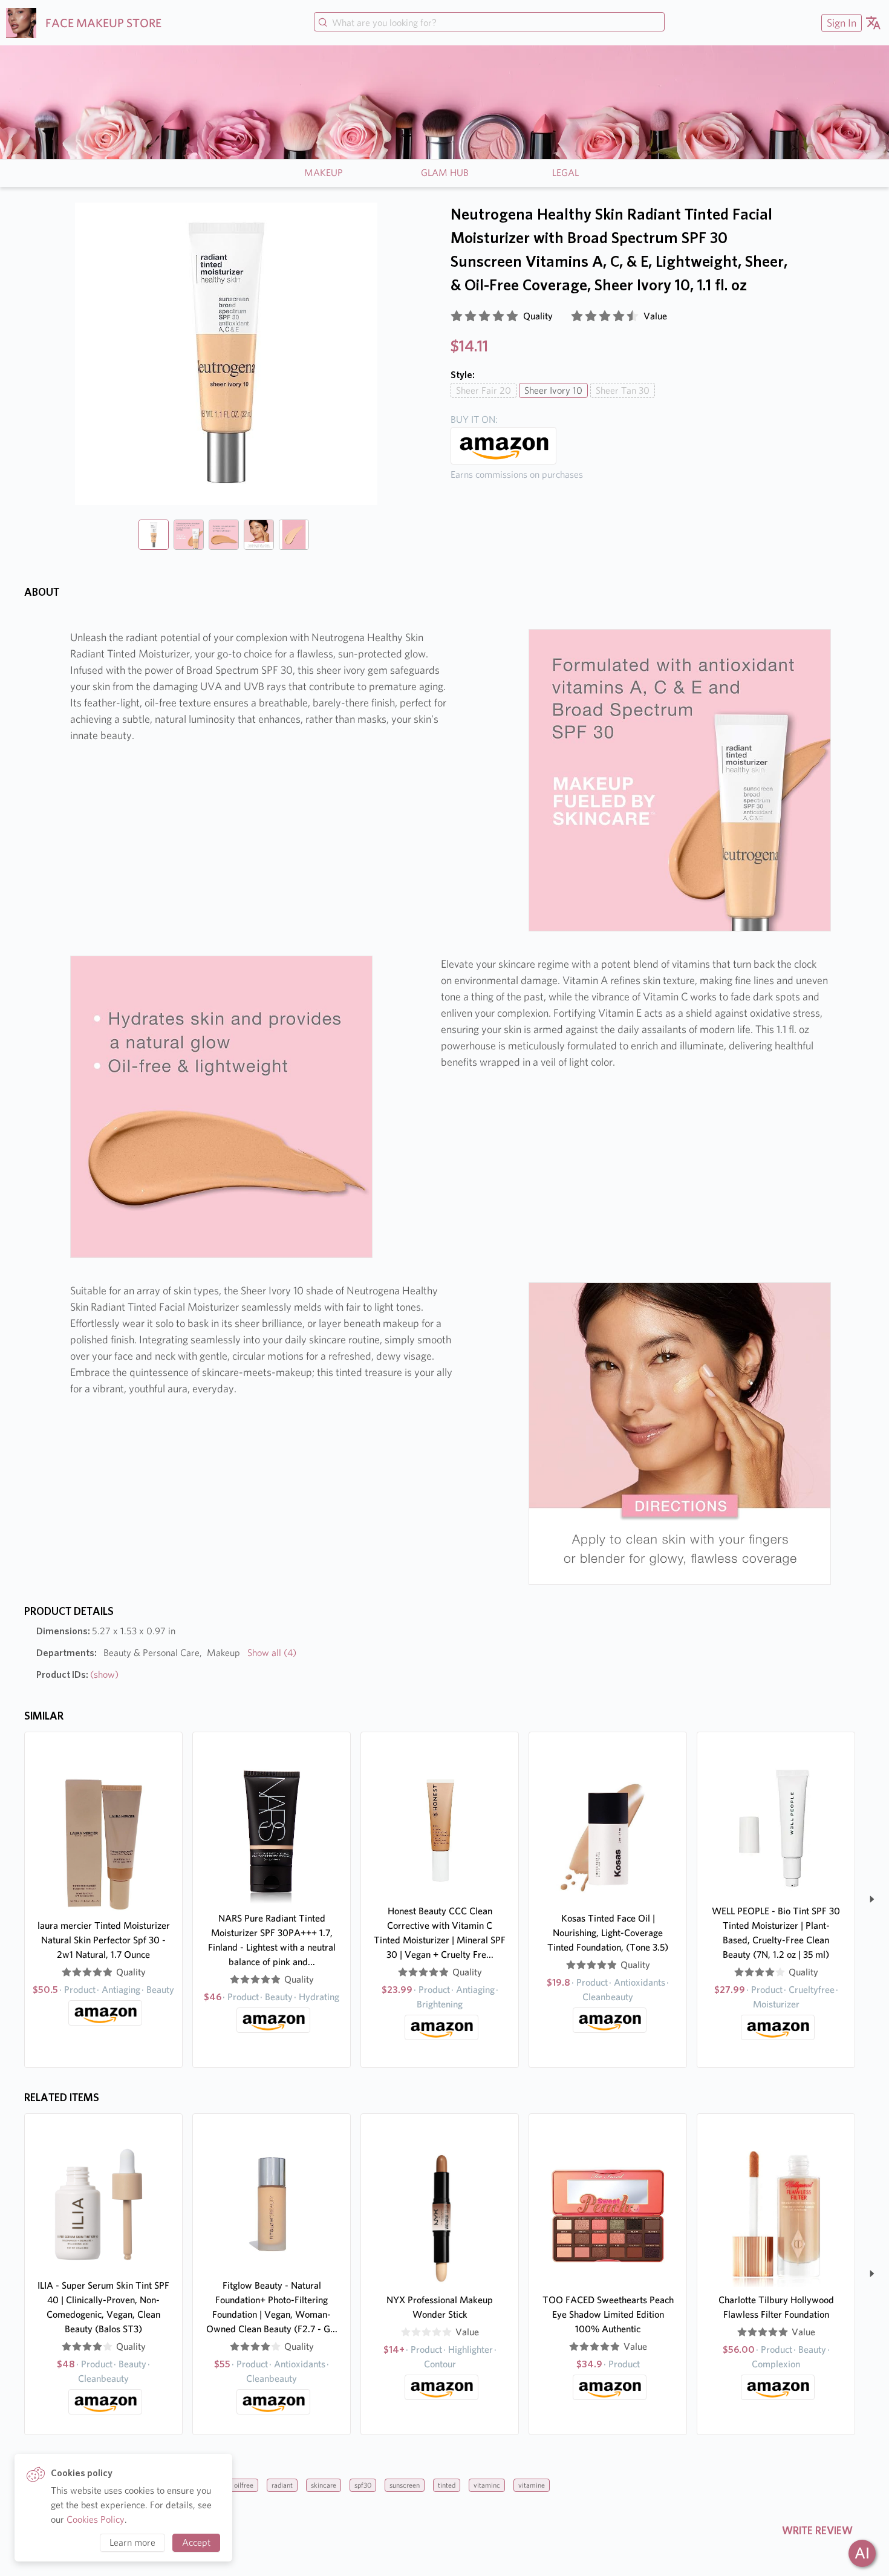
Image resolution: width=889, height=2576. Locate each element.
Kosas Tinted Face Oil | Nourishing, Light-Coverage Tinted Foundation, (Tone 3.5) (608, 1933)
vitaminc (487, 2485)
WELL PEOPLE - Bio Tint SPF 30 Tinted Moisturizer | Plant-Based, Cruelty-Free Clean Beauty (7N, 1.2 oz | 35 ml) (776, 1933)
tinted (447, 2485)
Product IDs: (77, 1674)
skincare (324, 2485)
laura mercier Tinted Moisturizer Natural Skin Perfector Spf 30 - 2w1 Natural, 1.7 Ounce (104, 1940)
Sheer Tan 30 (623, 390)
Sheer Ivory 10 (553, 390)
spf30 (363, 2485)
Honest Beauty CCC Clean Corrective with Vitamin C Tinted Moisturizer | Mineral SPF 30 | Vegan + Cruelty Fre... (440, 1933)
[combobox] (489, 23)
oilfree (244, 2485)
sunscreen (405, 2485)
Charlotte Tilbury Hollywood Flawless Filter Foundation (776, 2307)
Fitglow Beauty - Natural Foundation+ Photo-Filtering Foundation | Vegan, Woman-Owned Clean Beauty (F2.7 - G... (272, 2307)
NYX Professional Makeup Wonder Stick (440, 2307)
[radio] (457, 316)
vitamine (532, 2485)
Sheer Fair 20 (484, 390)
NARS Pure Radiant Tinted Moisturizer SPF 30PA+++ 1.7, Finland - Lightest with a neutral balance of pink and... (272, 1940)
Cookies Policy (96, 2519)
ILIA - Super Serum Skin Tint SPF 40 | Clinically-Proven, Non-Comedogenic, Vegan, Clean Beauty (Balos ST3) (103, 2307)
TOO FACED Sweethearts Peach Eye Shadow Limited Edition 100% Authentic (608, 2314)
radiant (282, 2485)
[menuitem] (840, 23)
